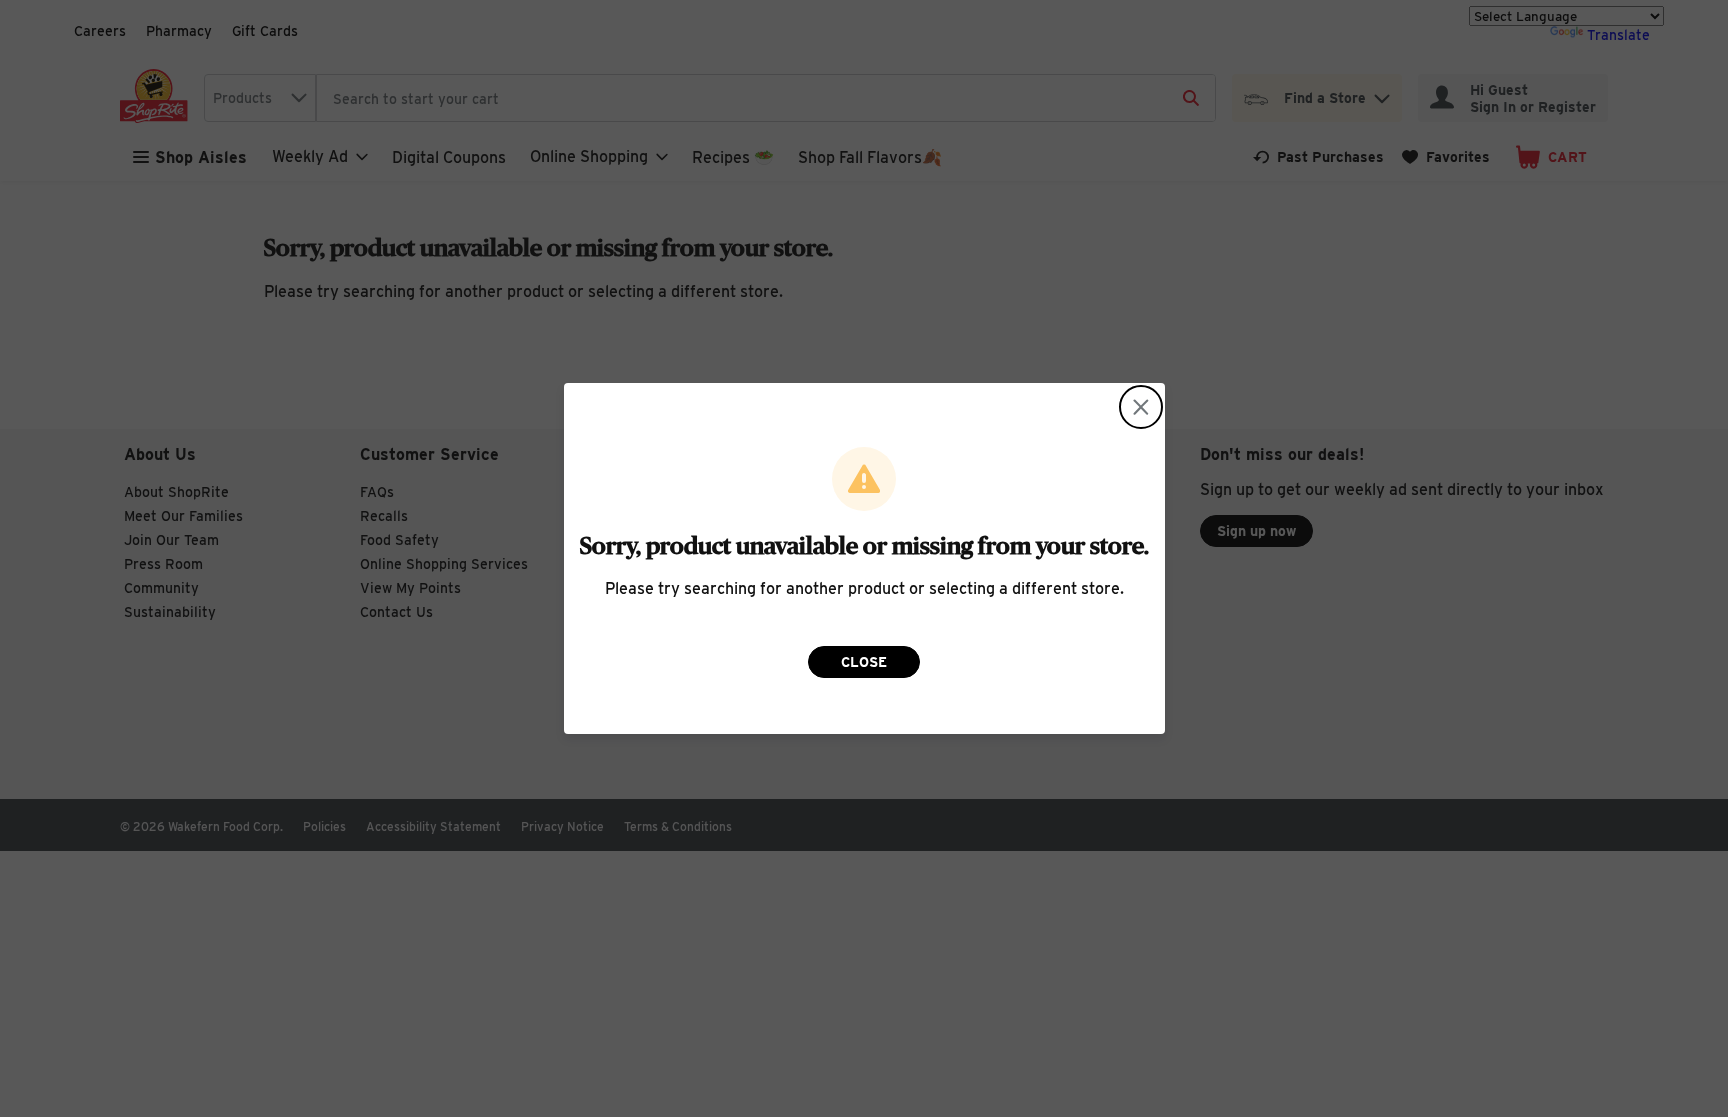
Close (864, 662)
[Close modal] (1141, 407)
